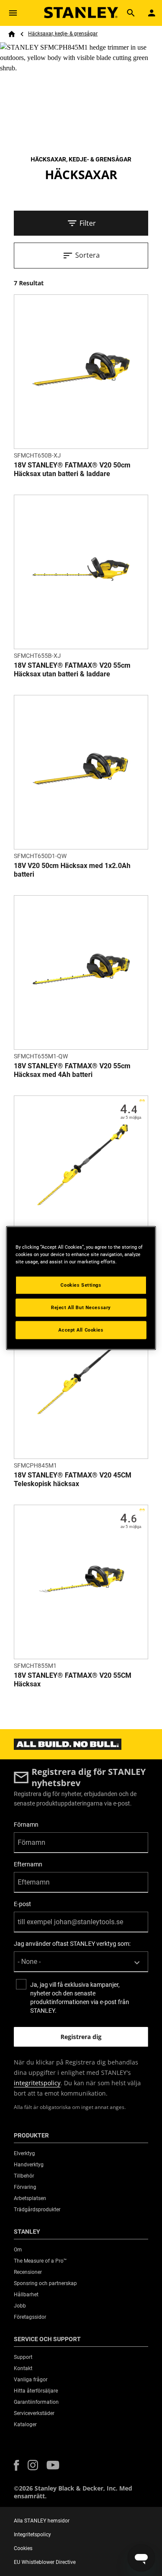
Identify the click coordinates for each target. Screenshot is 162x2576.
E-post (22, 1904)
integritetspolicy (37, 2083)
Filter (88, 223)
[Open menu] (13, 13)
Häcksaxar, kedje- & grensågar (63, 34)
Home (12, 34)
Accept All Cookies (81, 1330)
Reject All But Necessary (81, 1307)
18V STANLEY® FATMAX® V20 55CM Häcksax (73, 1680)
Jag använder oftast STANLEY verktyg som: (72, 1944)
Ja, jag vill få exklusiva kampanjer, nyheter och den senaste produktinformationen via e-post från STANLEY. (80, 1998)
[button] (16, 2465)
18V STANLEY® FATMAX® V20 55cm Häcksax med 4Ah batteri (72, 1070)
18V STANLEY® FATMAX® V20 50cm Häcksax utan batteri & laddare (72, 469)
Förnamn (26, 1825)
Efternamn (28, 1864)
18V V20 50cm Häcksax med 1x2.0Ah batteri (72, 870)
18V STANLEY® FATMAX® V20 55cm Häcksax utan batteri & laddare (72, 670)
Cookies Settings (81, 1285)
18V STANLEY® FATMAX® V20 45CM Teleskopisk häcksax (73, 1479)
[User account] (152, 13)
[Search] (131, 13)
